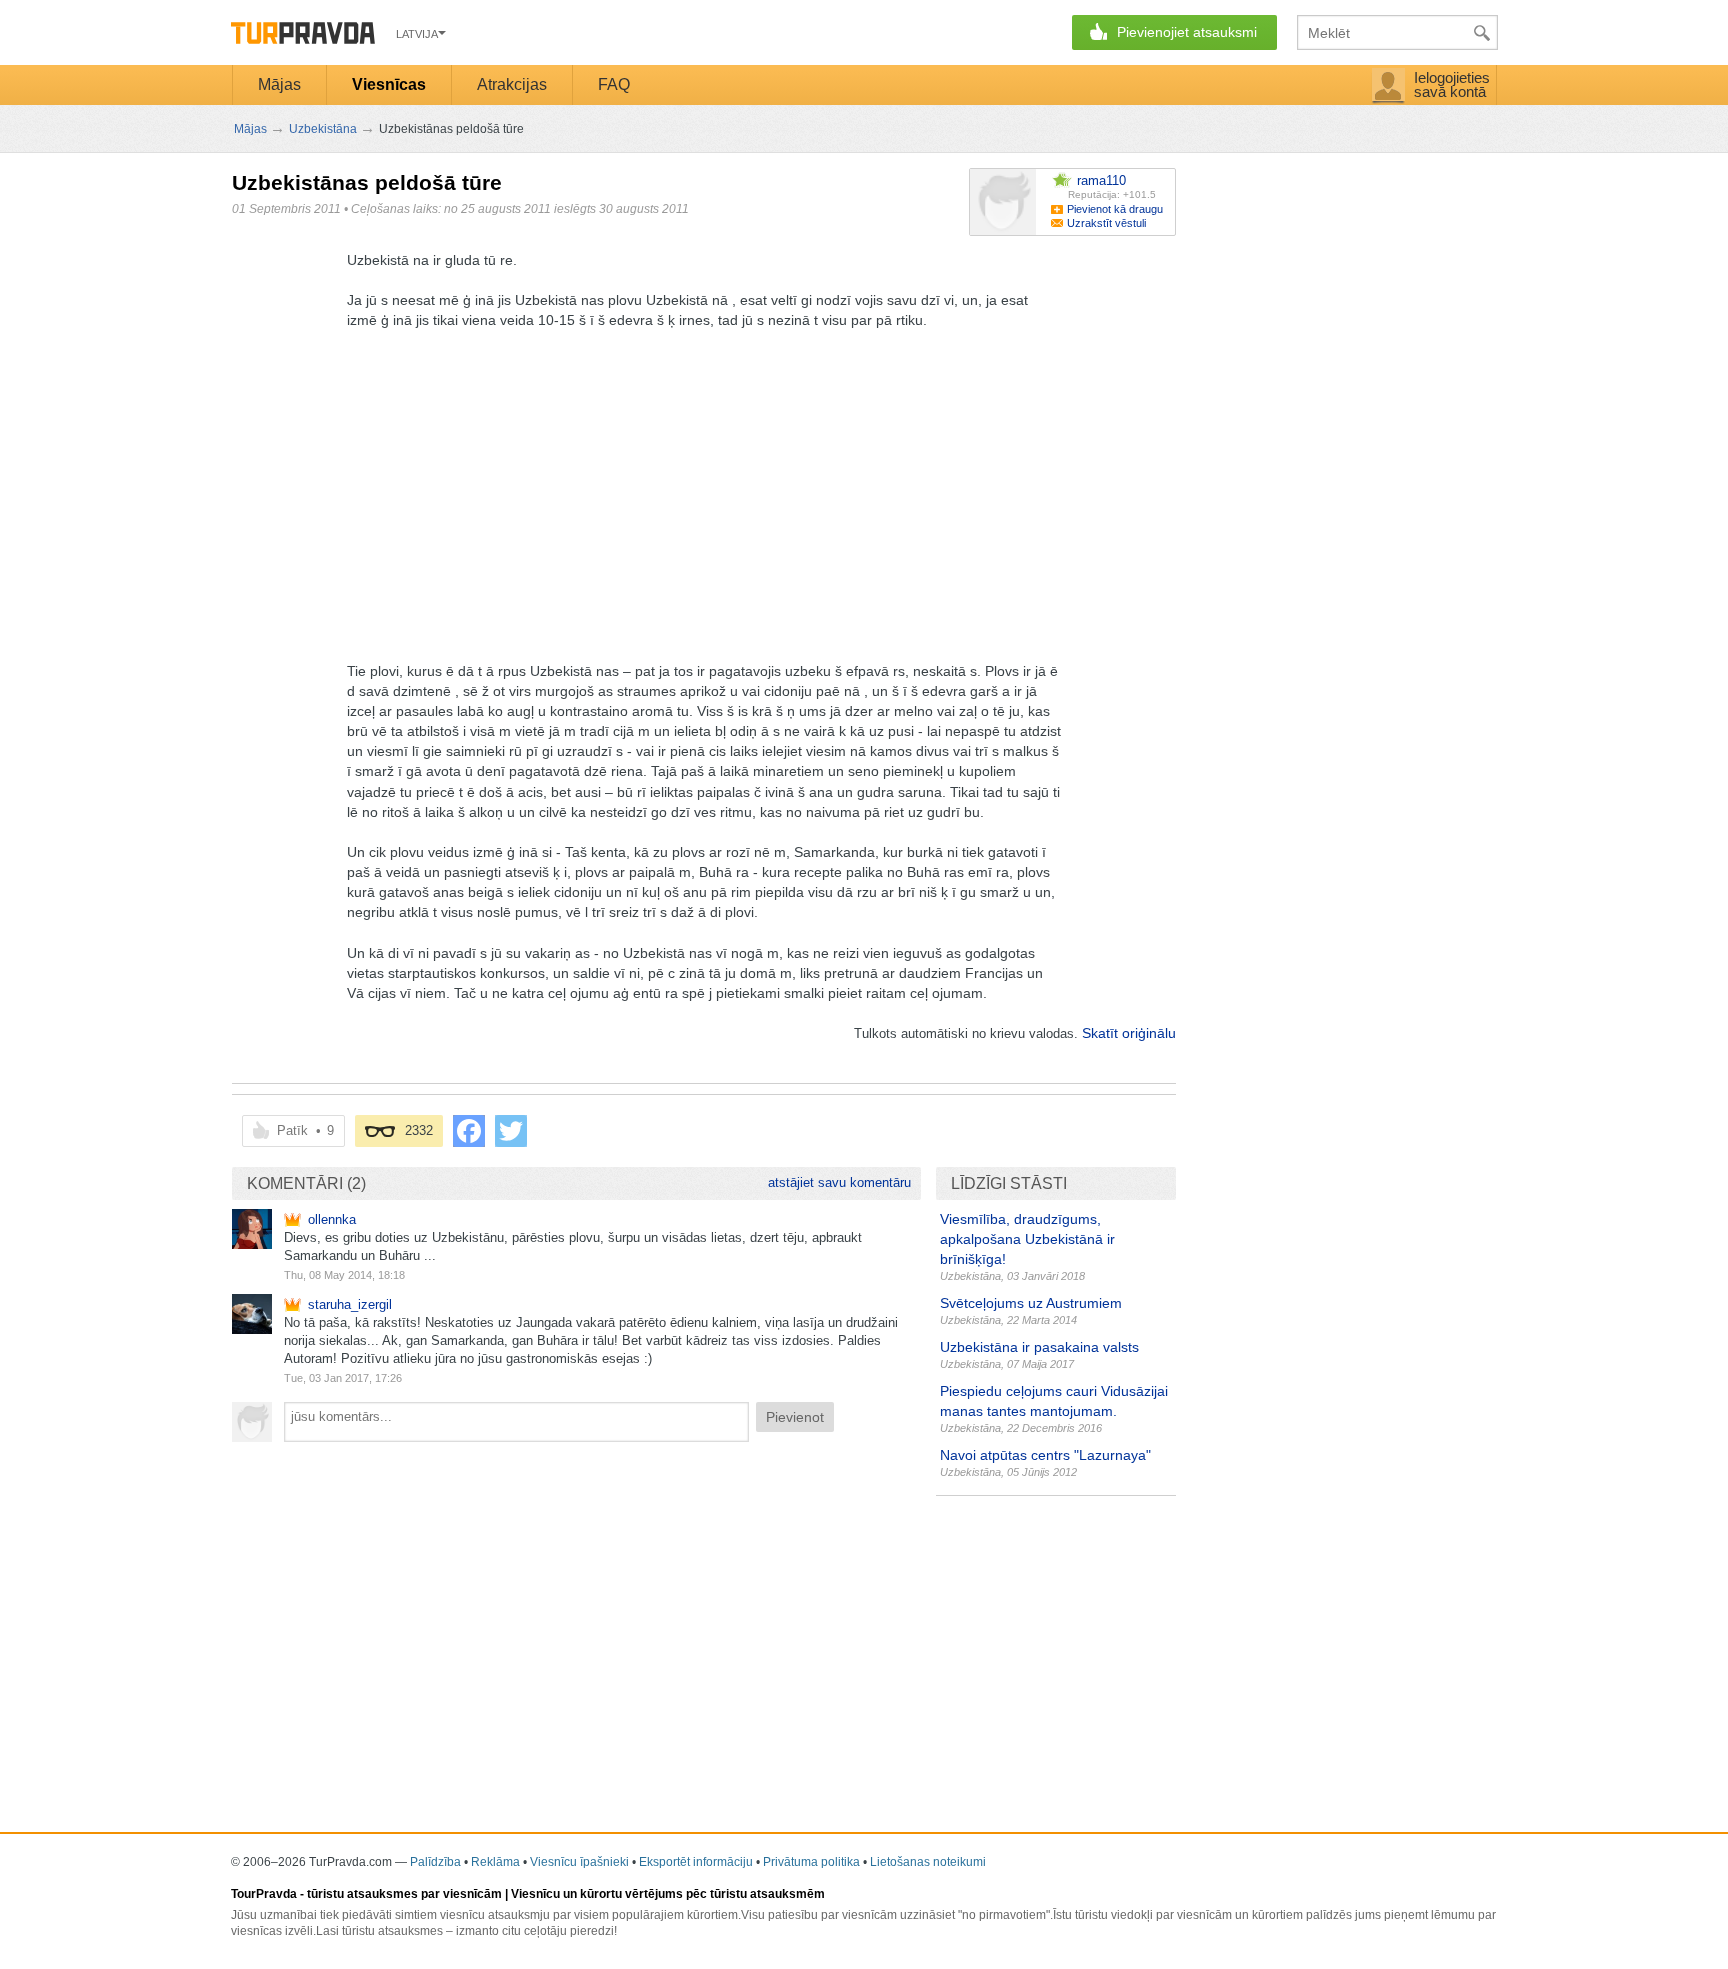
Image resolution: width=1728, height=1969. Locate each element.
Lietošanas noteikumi (928, 1862)
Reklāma (495, 1862)
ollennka (332, 1219)
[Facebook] (469, 1131)
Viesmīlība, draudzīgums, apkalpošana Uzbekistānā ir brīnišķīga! (1027, 1239)
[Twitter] (511, 1131)
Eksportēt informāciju (696, 1862)
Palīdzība (435, 1862)
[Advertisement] (596, 490)
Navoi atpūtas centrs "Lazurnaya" (1045, 1455)
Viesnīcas (389, 84)
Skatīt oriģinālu (1129, 1033)
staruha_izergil (350, 1304)
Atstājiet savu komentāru (839, 1182)
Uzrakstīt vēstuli (1106, 223)
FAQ (614, 84)
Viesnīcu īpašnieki (579, 1862)
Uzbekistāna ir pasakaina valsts (1039, 1347)
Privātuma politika (811, 1862)
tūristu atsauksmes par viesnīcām (404, 1894)
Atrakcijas (512, 84)
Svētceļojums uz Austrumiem (1031, 1303)
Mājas (279, 84)
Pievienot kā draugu (1115, 209)
